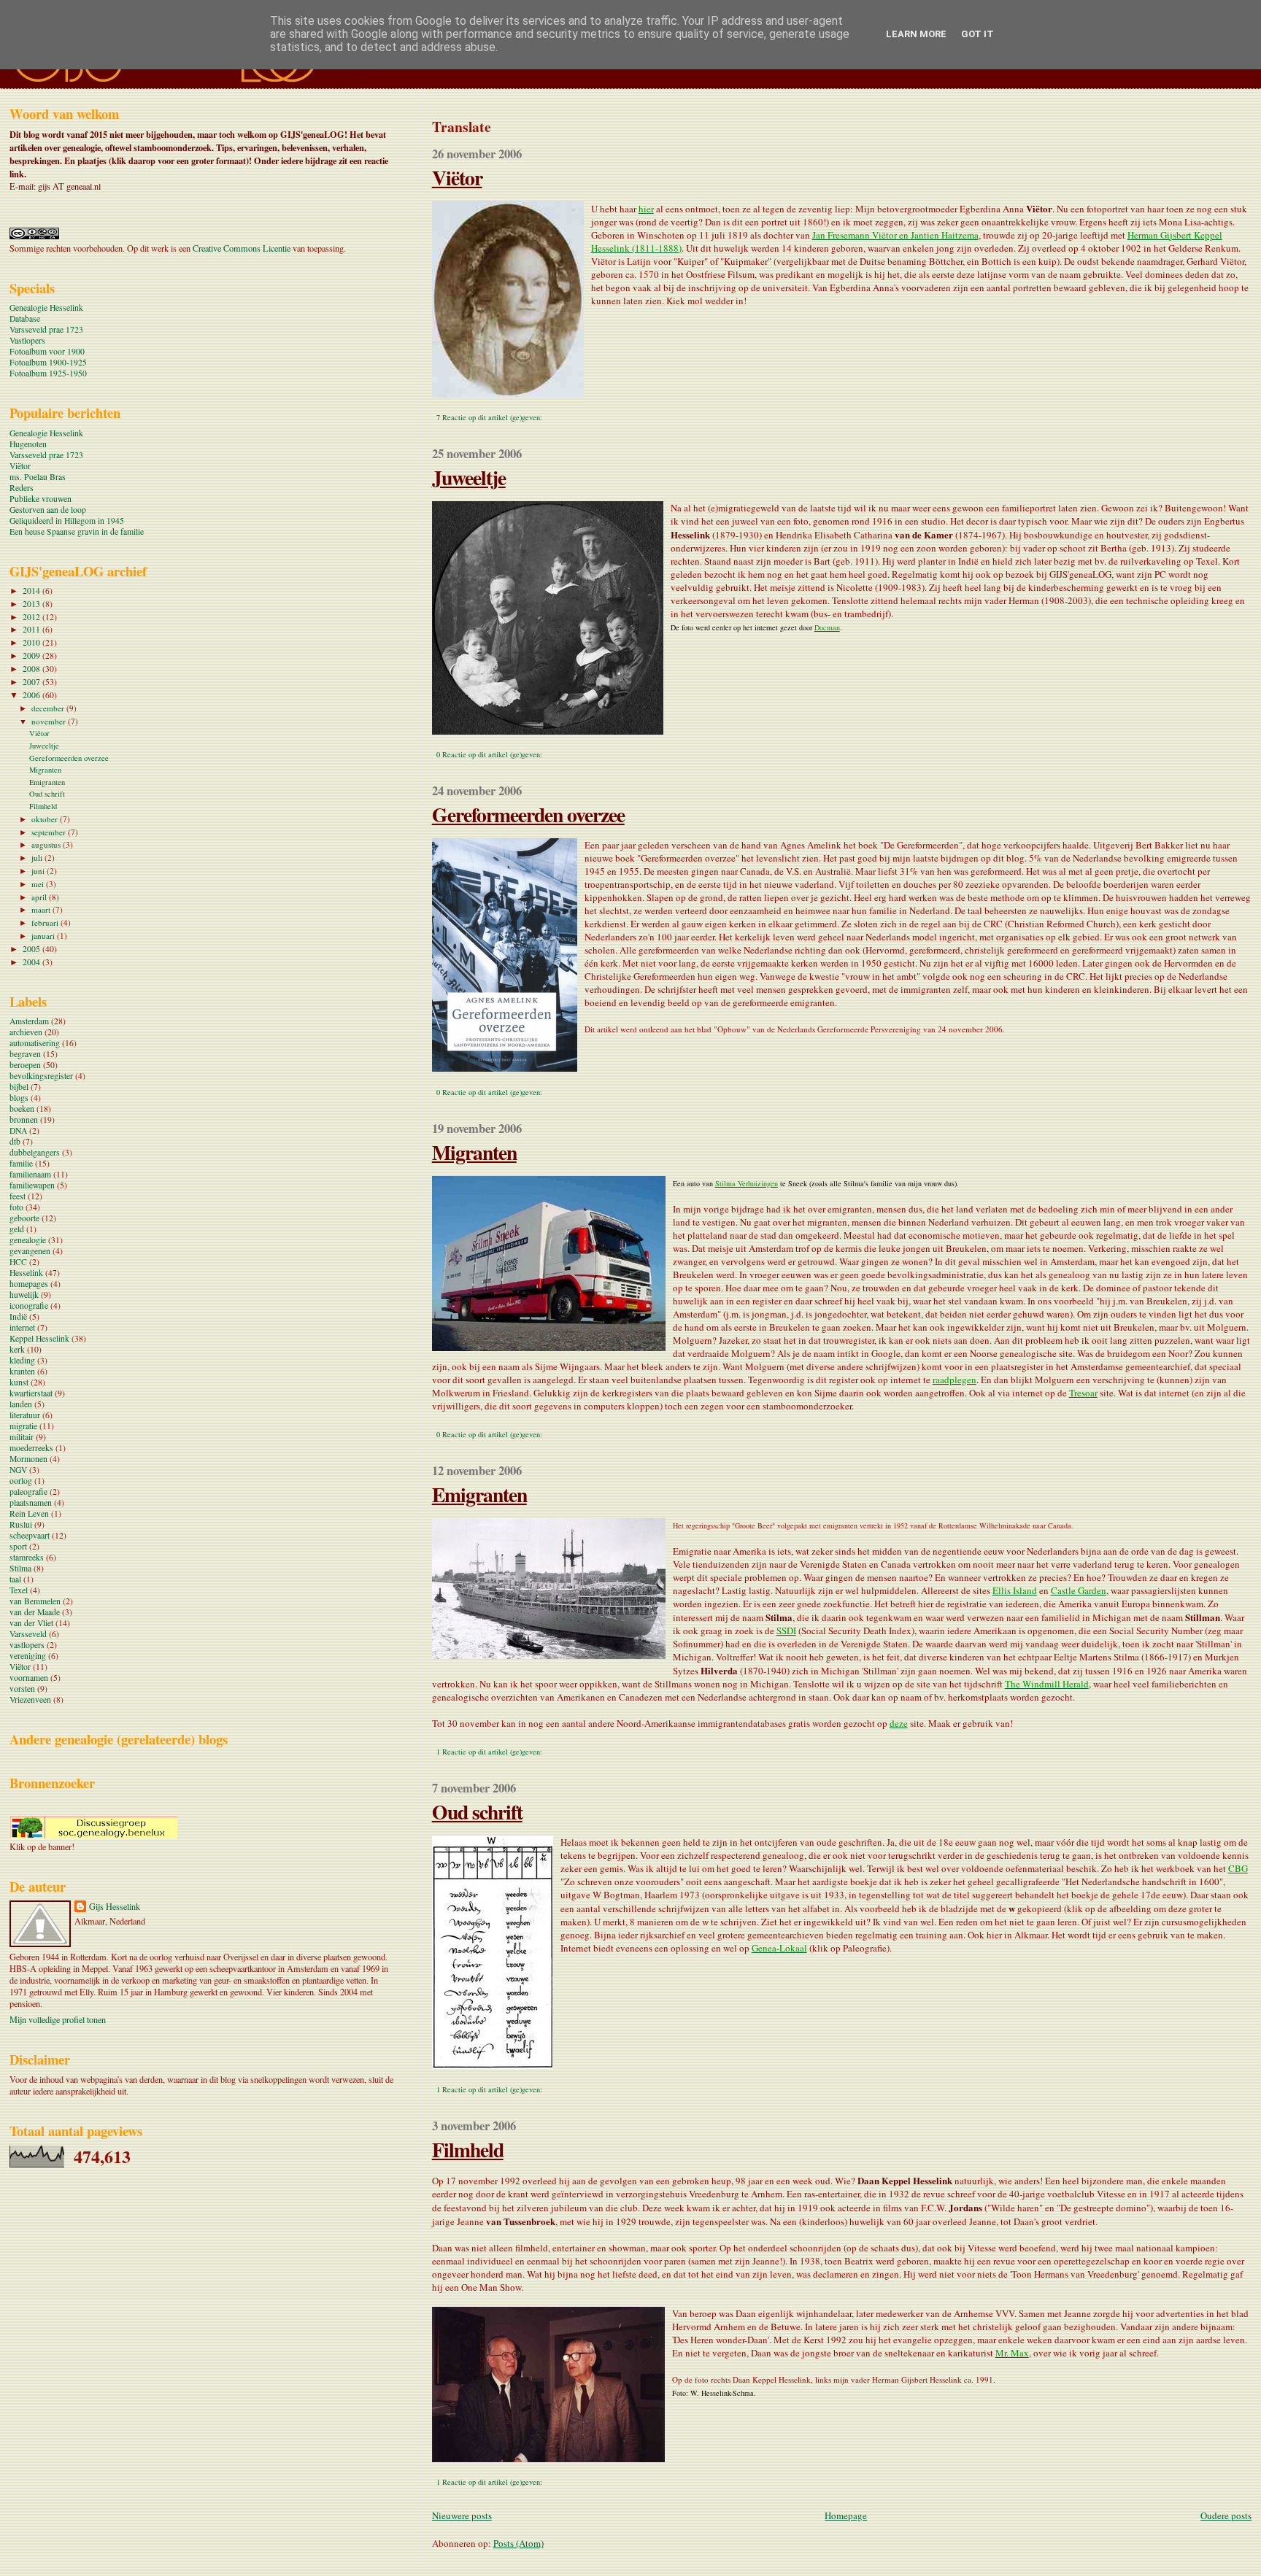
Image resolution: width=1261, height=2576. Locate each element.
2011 (32, 629)
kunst (19, 1382)
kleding (22, 1360)
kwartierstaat (31, 1393)
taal (15, 1579)
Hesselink (26, 1273)
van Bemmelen (35, 1601)
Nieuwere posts (462, 2515)
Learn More (916, 34)
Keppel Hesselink (39, 1338)
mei (39, 884)
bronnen (24, 1119)
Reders (22, 488)
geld (17, 1229)
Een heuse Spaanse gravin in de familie (77, 531)
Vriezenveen (30, 1699)
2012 (32, 617)
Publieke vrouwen (41, 499)
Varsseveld (28, 1634)
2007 (32, 682)
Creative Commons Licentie (242, 248)
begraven (25, 1054)
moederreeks (31, 1448)
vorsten (22, 1689)
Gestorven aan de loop (48, 510)
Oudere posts (1226, 2515)
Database (25, 318)
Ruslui (21, 1524)
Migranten (474, 1152)
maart (42, 909)
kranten (22, 1371)
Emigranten (479, 1494)
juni (39, 871)
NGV (18, 1470)
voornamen (29, 1678)
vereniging (28, 1656)
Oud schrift (477, 1811)
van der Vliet (31, 1623)
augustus (47, 844)
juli (38, 858)
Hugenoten (28, 444)
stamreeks (27, 1557)
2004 (32, 962)
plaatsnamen (31, 1502)
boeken (22, 1109)
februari (46, 923)
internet (22, 1327)
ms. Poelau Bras (38, 477)
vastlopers (27, 1645)
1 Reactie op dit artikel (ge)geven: (489, 1752)
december (49, 708)
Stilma (20, 1568)
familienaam (30, 1174)
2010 (32, 642)
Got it (977, 34)
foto (16, 1207)
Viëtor (457, 177)
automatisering (35, 1043)
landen (21, 1404)
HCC (18, 1262)
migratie (23, 1426)
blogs (19, 1098)
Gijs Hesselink (115, 1906)
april (40, 897)
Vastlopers (27, 340)
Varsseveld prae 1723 (46, 329)
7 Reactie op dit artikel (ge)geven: (489, 417)
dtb (15, 1141)
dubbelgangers (35, 1152)
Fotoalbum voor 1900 (47, 351)
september (50, 832)
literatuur (25, 1415)
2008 (32, 669)
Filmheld (468, 2149)
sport (18, 1546)
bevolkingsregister (41, 1076)
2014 (32, 591)
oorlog (21, 1481)
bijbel (19, 1087)
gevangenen (30, 1251)
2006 (32, 695)
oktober (46, 819)
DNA (18, 1130)
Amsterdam (29, 1021)
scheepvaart (30, 1535)
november (50, 721)
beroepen (25, 1065)
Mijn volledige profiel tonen (58, 2019)
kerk (17, 1349)
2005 (32, 949)
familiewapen (32, 1185)
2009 (32, 655)
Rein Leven (29, 1513)
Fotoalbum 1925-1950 (48, 373)
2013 (32, 604)
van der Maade (35, 1612)
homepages (29, 1284)
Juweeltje (469, 477)
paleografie (28, 1492)
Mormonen (28, 1459)
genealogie (28, 1240)
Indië (18, 1316)
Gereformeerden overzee (528, 814)
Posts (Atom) (518, 2543)
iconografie (29, 1306)
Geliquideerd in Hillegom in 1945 (67, 521)
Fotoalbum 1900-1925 (48, 362)
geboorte (24, 1218)
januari (44, 936)
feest (18, 1196)
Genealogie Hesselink (46, 308)
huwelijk (24, 1295)
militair (22, 1437)
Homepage (846, 2515)
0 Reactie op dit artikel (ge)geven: (489, 754)
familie (21, 1163)
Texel (19, 1590)
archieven (26, 1032)
